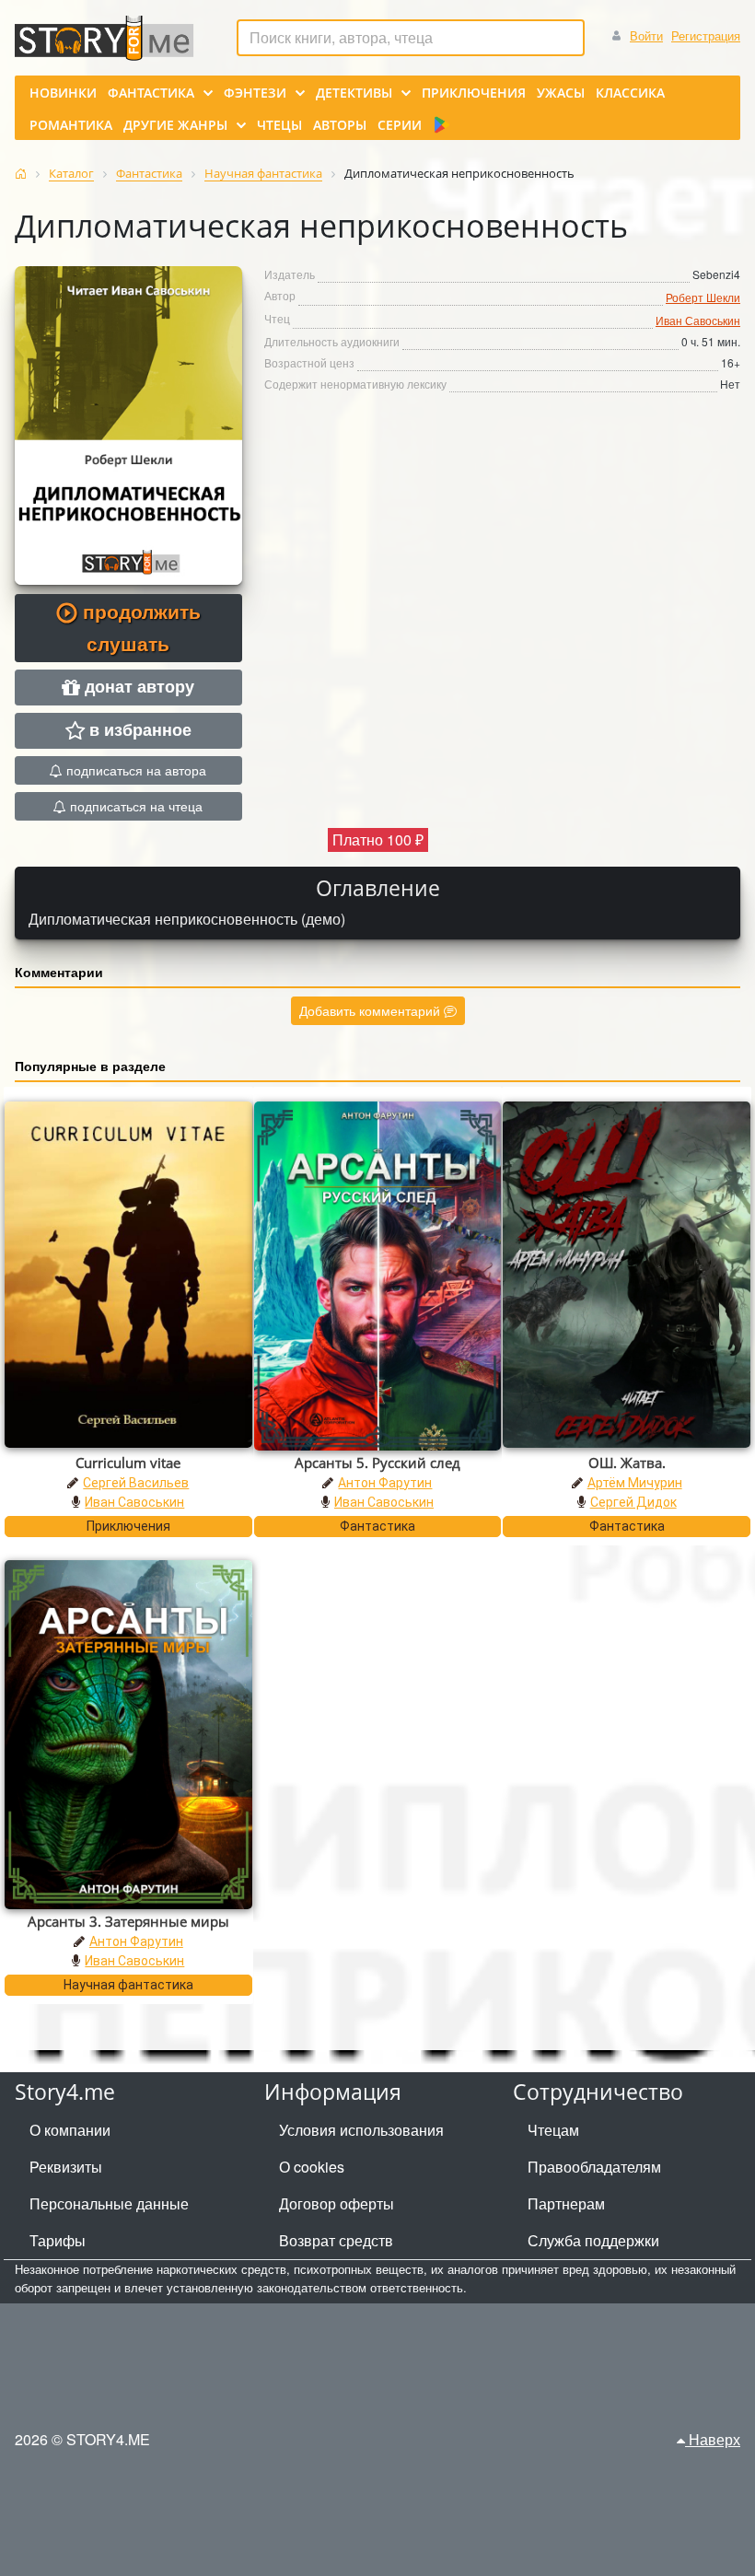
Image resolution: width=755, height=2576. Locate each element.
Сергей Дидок (633, 1502)
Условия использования (361, 2130)
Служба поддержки (593, 2240)
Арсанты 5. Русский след (377, 1463)
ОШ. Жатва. (627, 1463)
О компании (70, 2130)
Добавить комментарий (372, 1010)
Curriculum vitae (128, 1463)
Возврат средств (336, 2240)
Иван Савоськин (698, 320)
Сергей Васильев (136, 1483)
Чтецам (553, 2130)
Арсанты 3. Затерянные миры (128, 1921)
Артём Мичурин (635, 1483)
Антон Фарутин (385, 1483)
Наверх (713, 2439)
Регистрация (706, 35)
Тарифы (58, 2240)
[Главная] (21, 174)
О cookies (312, 2167)
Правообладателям (594, 2167)
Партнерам (566, 2203)
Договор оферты (337, 2203)
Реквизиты (66, 2167)
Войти (646, 35)
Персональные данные (109, 2203)
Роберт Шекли (703, 297)
